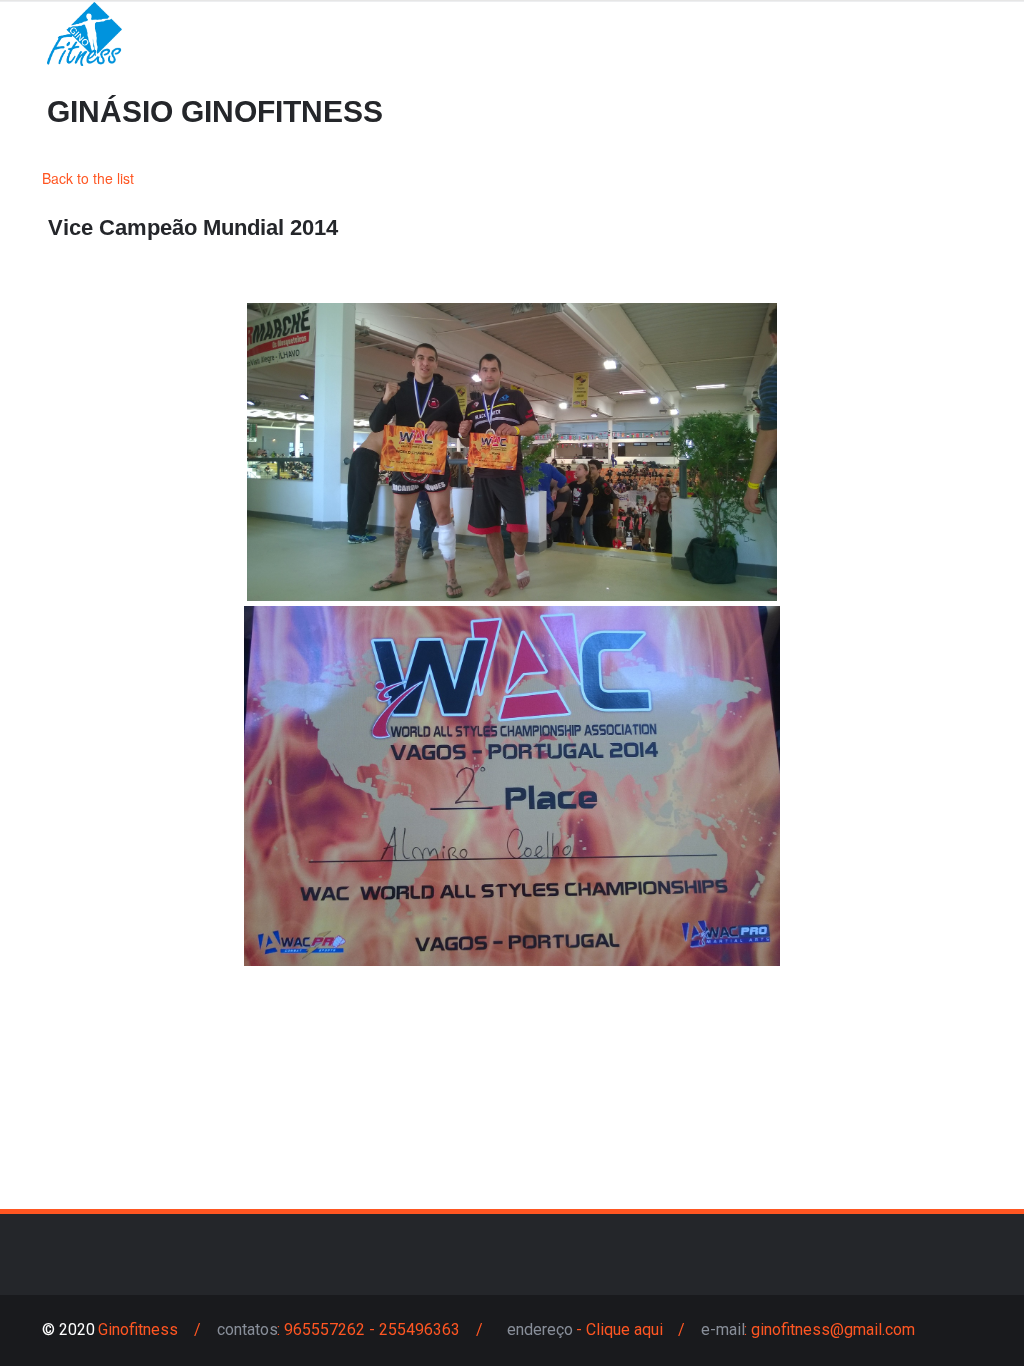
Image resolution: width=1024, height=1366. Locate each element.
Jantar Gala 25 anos (788, 79)
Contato (197, 79)
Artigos (322, 79)
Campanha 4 (607, 79)
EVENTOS (71, 79)
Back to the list (88, 178)
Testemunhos (456, 79)
